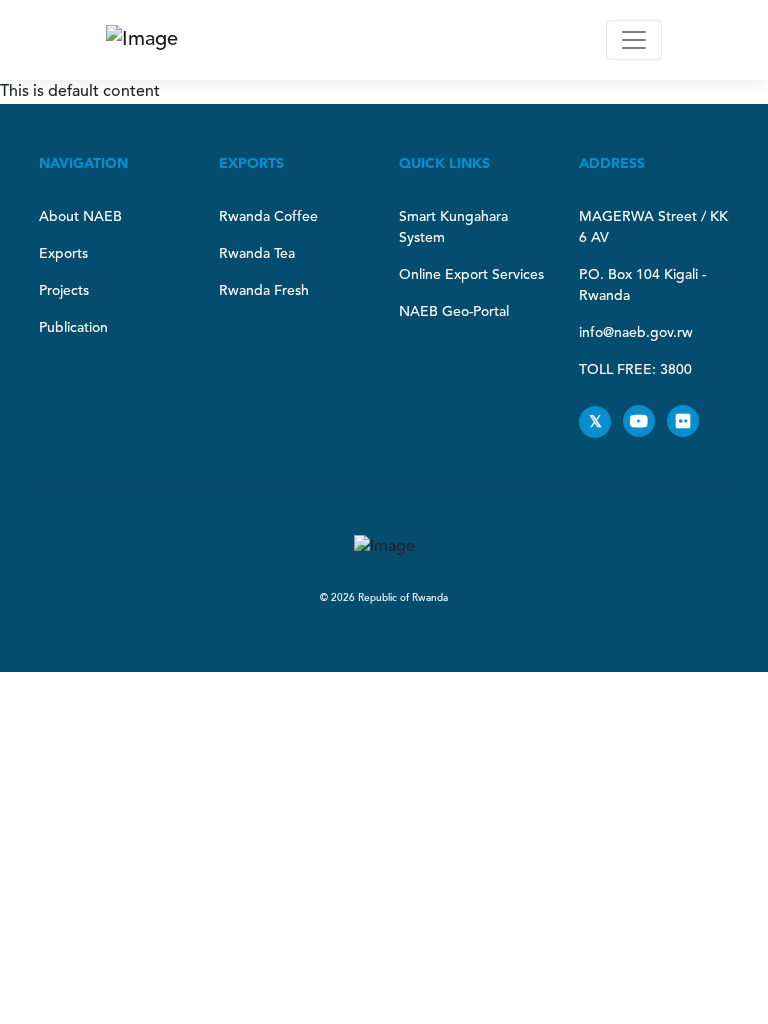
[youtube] (645, 423)
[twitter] (601, 423)
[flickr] (687, 423)
